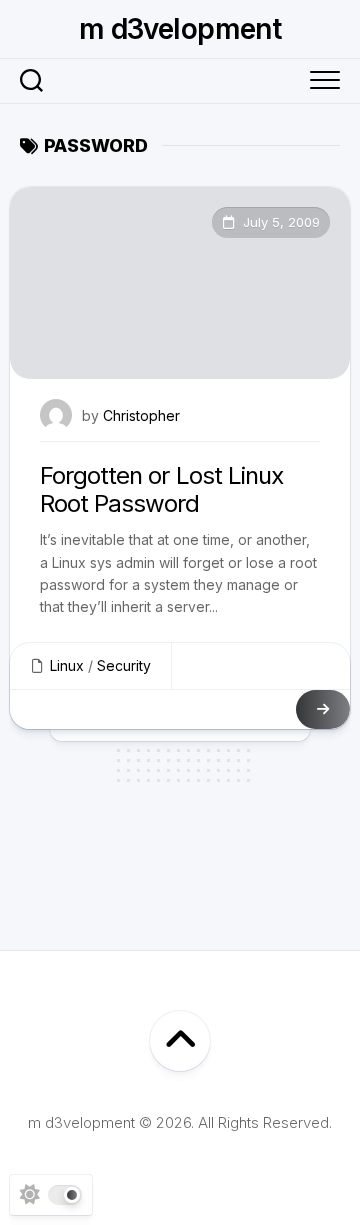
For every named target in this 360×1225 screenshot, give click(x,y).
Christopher (141, 415)
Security (124, 665)
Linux (67, 665)
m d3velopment (180, 29)
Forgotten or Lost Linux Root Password (161, 490)
